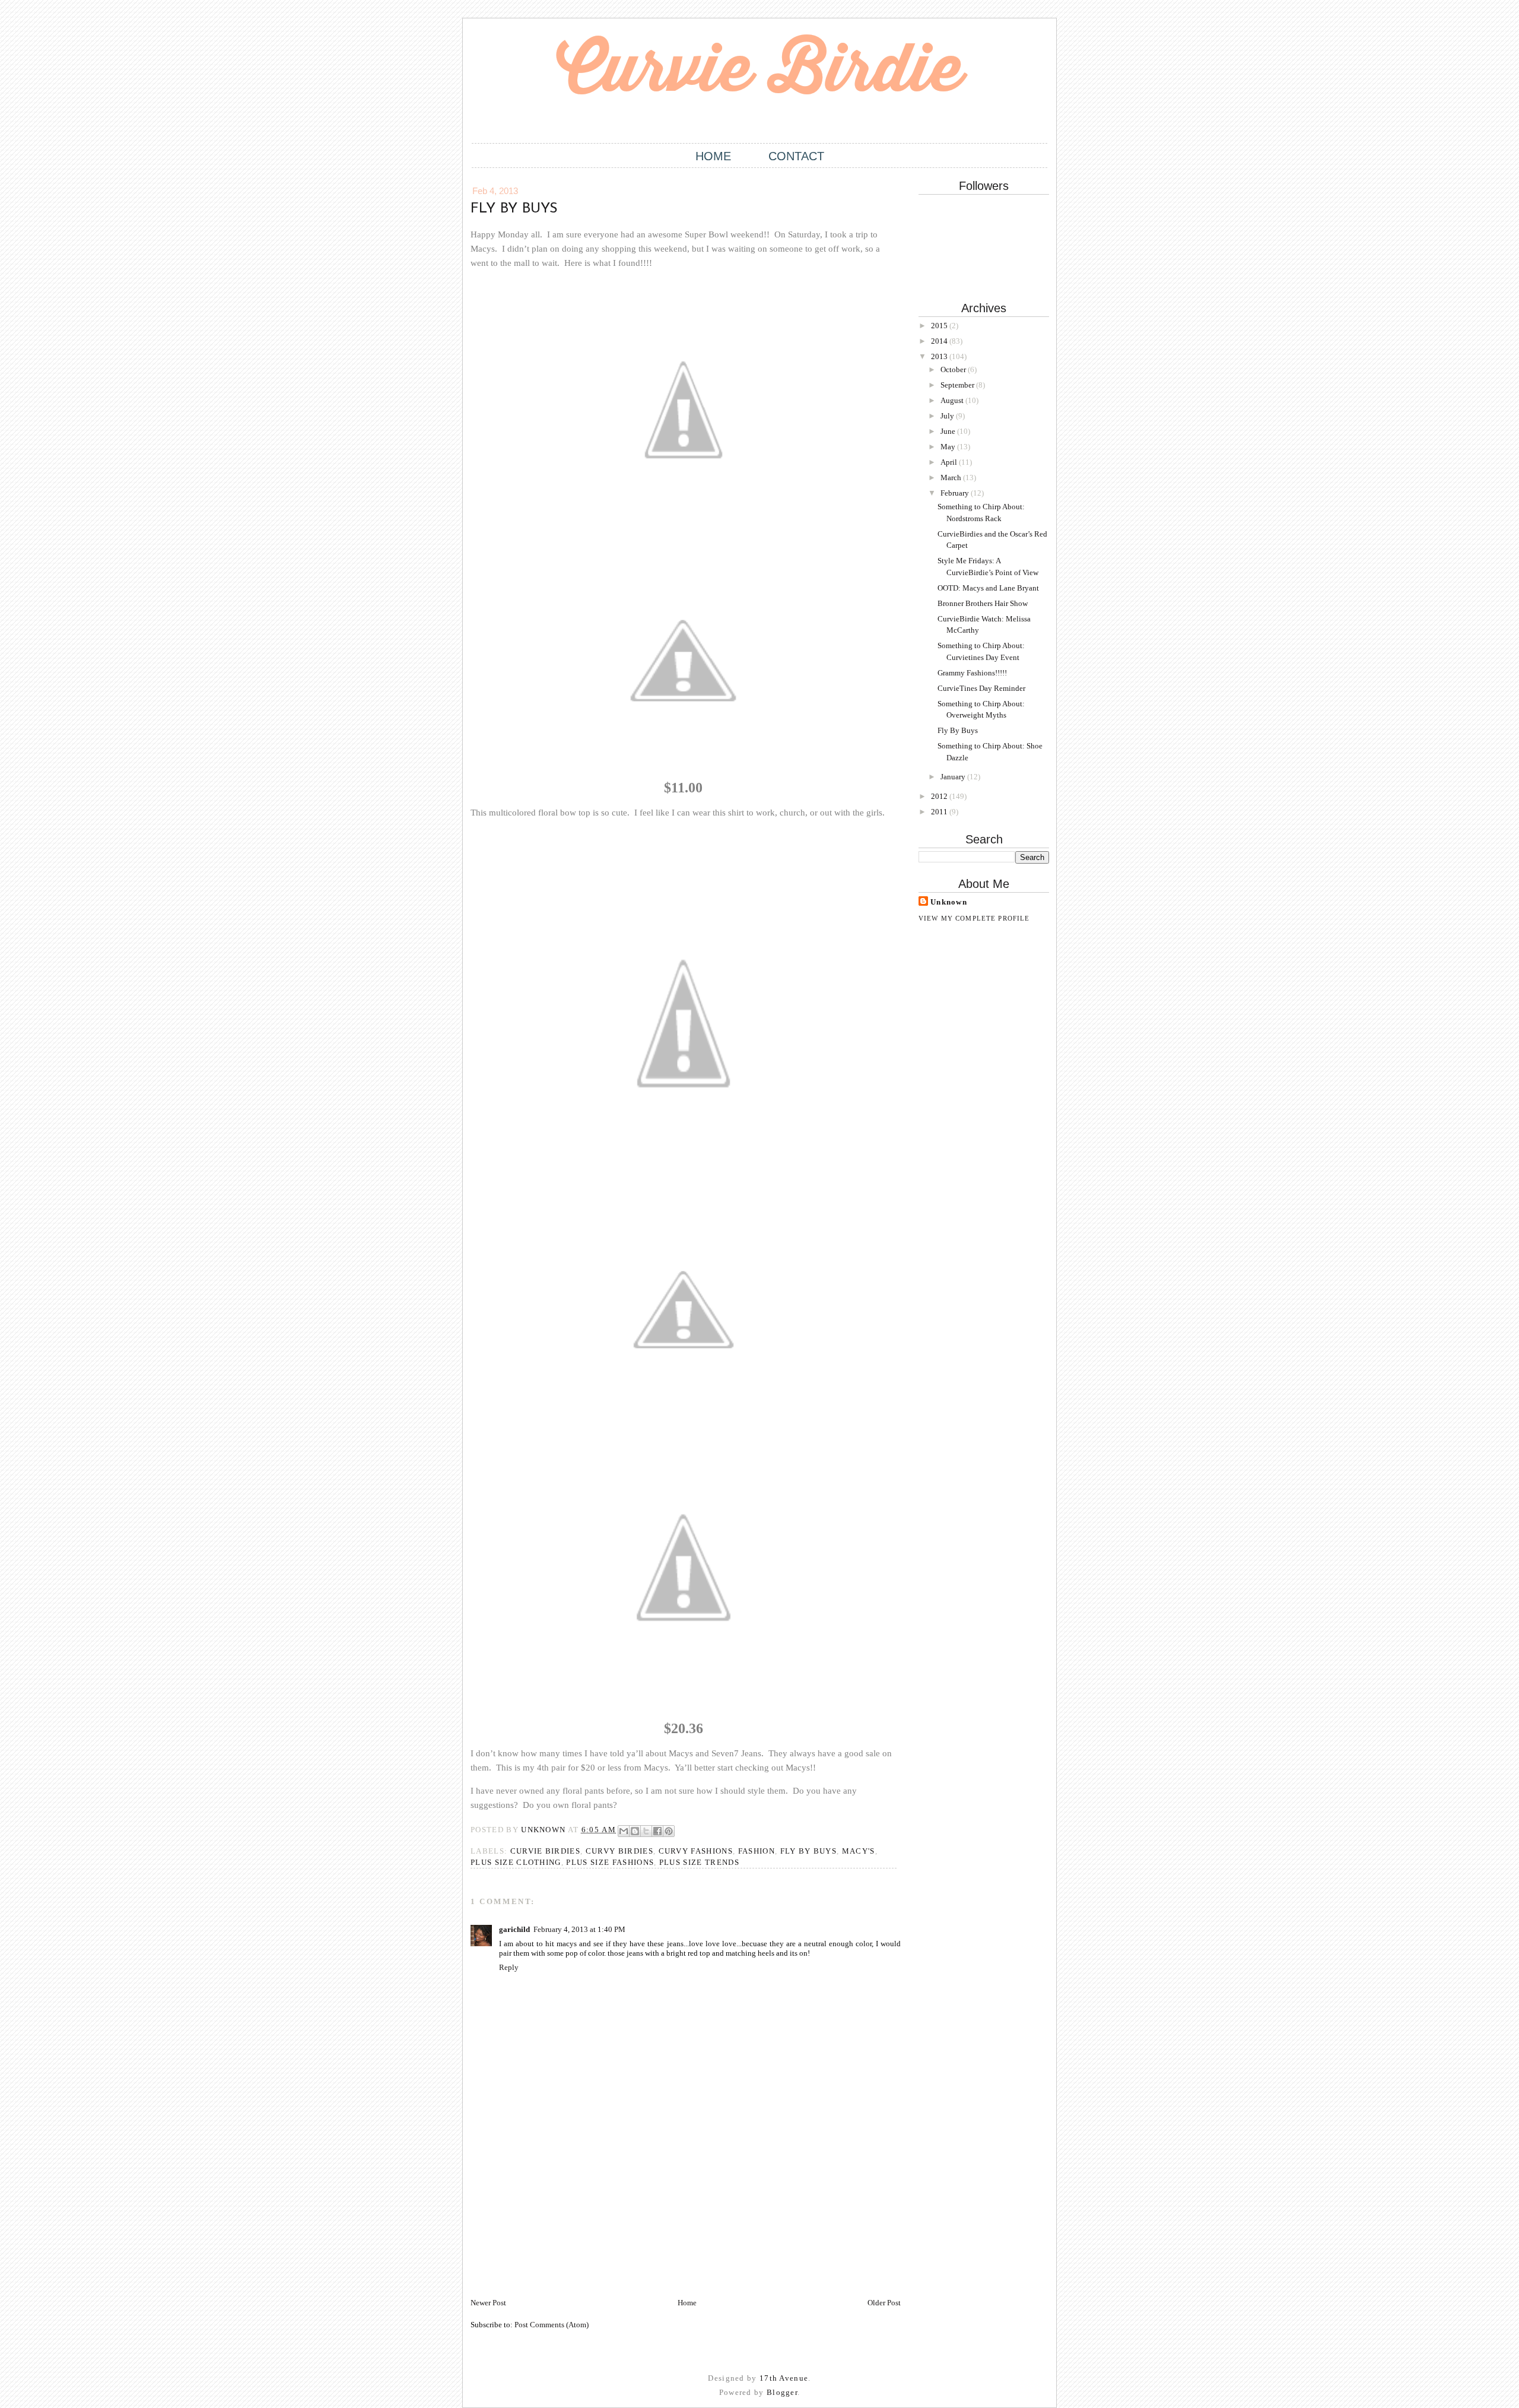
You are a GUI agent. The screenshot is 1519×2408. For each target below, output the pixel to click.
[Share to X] (646, 1831)
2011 (940, 812)
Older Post (884, 2303)
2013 (940, 356)
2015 (940, 326)
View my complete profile (974, 918)
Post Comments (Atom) (552, 2325)
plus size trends (699, 1862)
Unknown (949, 902)
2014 (940, 341)
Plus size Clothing (516, 1862)
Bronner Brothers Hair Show (983, 603)
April (950, 462)
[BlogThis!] (635, 1831)
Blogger (782, 2392)
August (953, 400)
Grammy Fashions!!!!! (972, 673)
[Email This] (624, 1831)
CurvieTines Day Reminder (981, 688)
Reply (509, 1967)
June (949, 431)
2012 (940, 796)
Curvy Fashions (696, 1851)
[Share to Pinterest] (669, 1831)
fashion (757, 1851)
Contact (796, 156)
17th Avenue (784, 2378)
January (954, 777)
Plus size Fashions (610, 1862)
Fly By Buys (958, 730)
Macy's (859, 1851)
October (954, 369)
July (948, 416)
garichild (514, 1929)
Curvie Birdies (545, 1851)
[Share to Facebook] (657, 1831)
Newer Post (488, 2303)
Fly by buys (809, 1851)
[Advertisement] (560, 2214)
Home (713, 156)
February (956, 493)
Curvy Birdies (619, 1851)
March (952, 478)
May (949, 447)
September (958, 385)
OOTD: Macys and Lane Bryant (988, 588)
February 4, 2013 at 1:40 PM (579, 1929)
